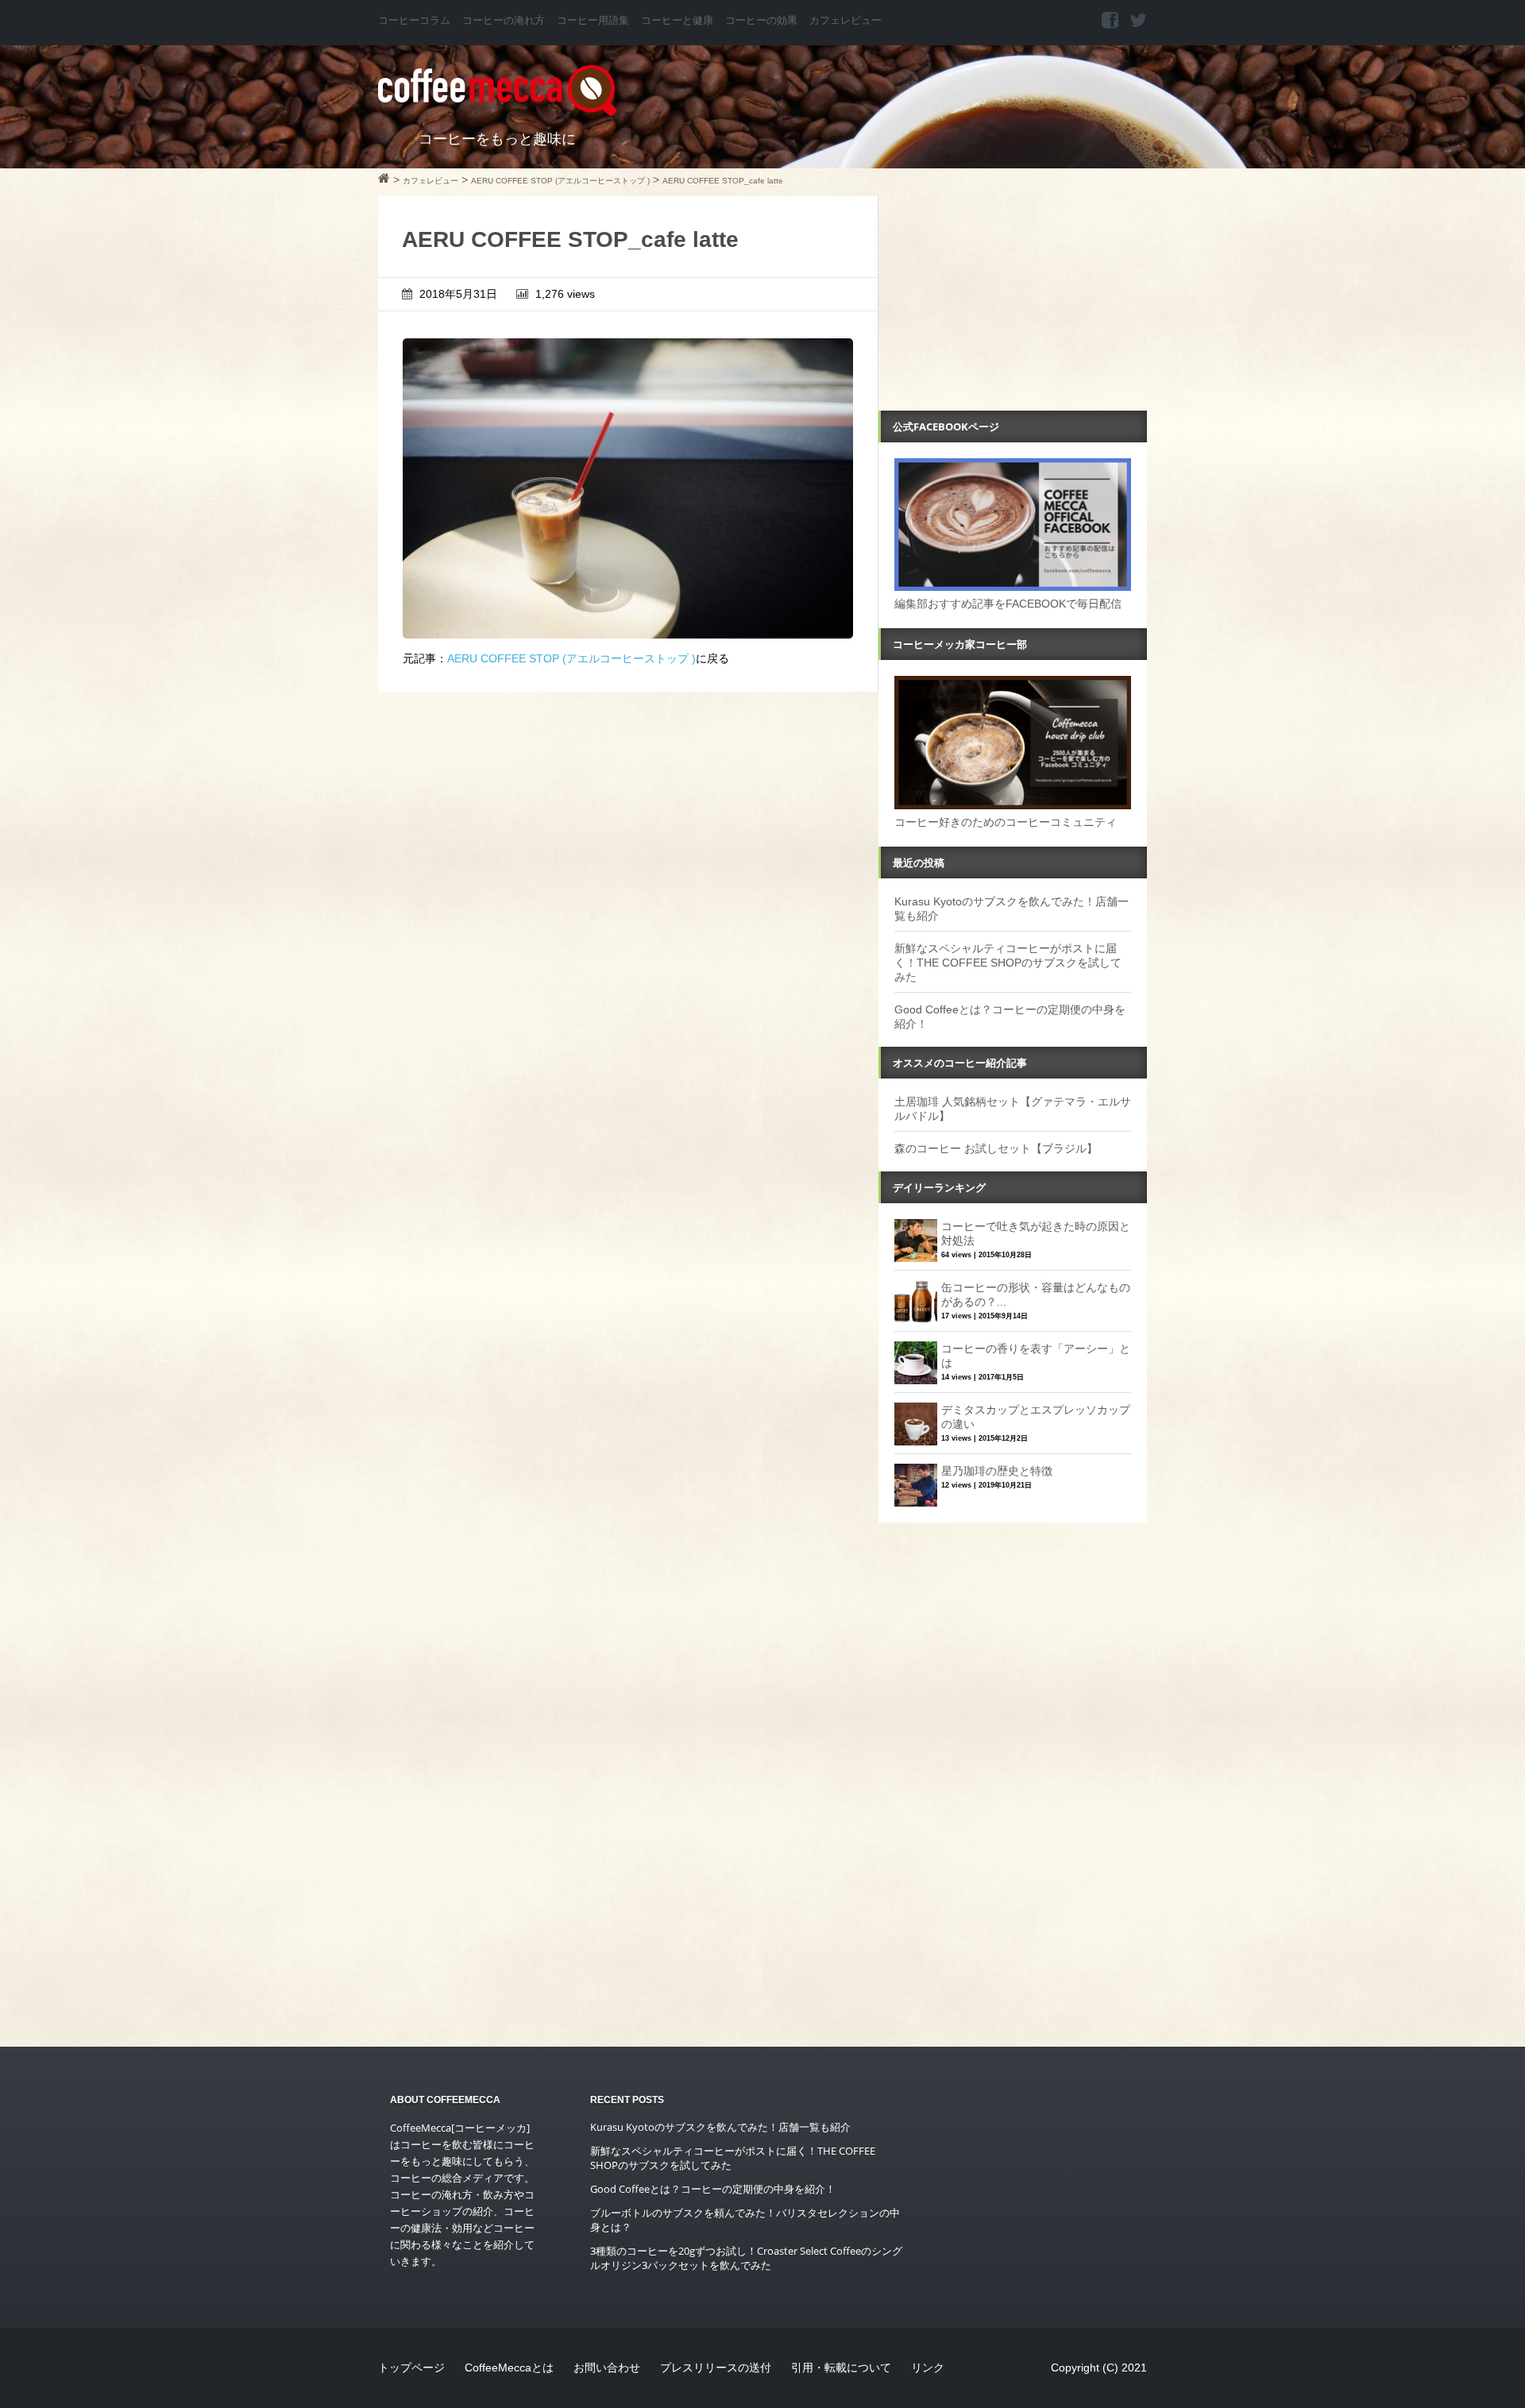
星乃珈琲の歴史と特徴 (997, 1471)
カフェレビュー (846, 21)
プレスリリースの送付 (716, 2367)
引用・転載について (841, 2367)
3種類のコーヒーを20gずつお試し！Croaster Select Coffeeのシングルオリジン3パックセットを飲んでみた (746, 2258)
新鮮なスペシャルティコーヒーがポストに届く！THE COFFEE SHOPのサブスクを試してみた (1008, 963)
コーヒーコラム (414, 21)
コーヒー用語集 (593, 21)
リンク (928, 2367)
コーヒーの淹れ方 (504, 21)
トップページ (411, 2367)
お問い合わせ (607, 2367)
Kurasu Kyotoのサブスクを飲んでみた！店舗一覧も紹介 (720, 2127)
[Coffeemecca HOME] (384, 180)
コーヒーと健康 (677, 21)
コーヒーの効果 (761, 21)
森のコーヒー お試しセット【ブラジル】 (996, 1148)
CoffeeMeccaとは (509, 2367)
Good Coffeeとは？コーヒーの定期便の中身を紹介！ (713, 2189)
